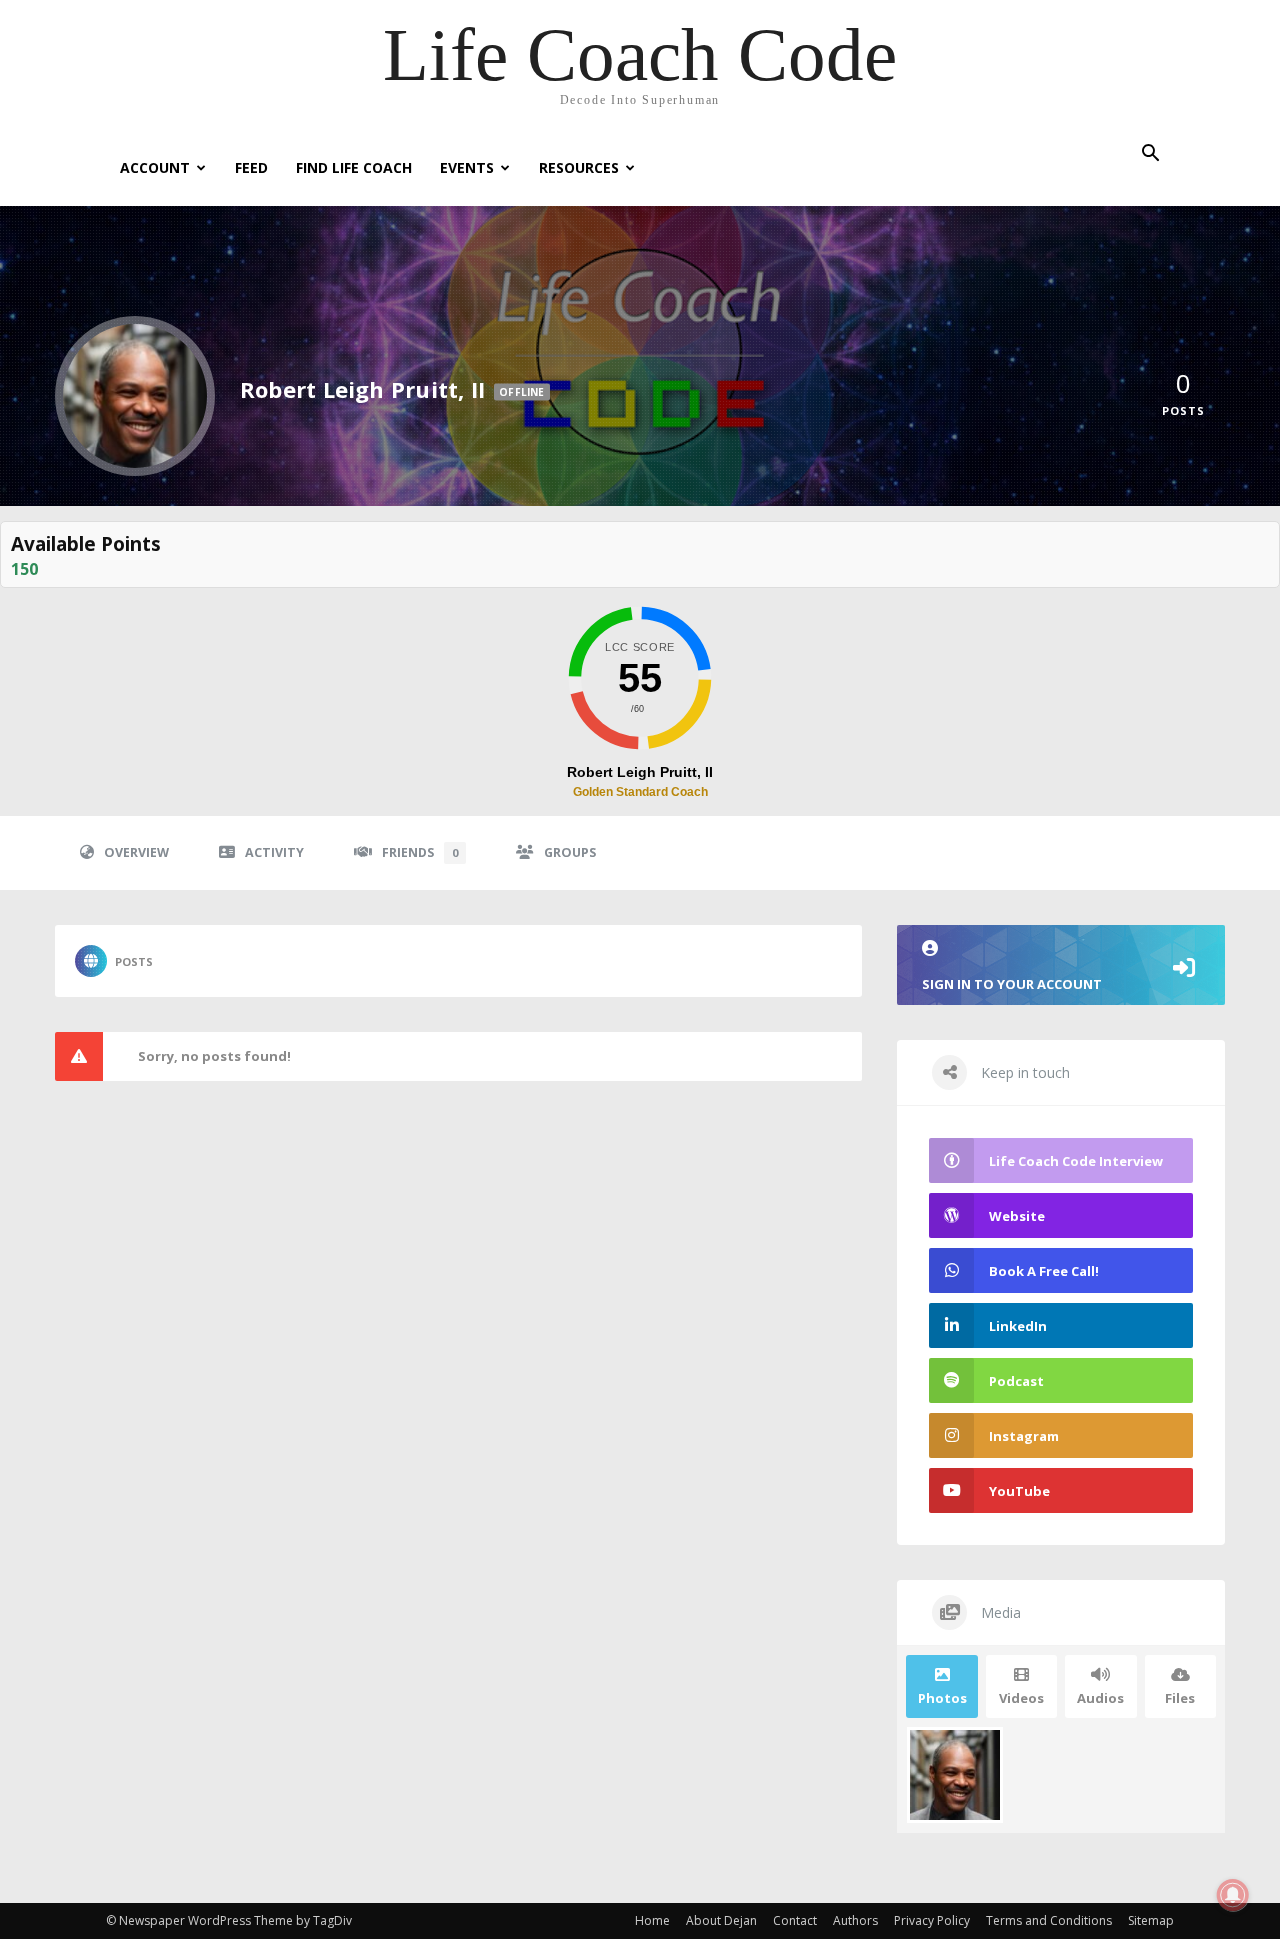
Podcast (1016, 1381)
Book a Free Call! (1044, 1271)
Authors (855, 1920)
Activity (274, 852)
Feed (251, 167)
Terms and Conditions (1049, 1920)
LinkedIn (1018, 1326)
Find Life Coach (354, 167)
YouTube (1019, 1491)
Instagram (1024, 1436)
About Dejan (721, 1920)
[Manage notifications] (1233, 1895)
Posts (134, 961)
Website (1017, 1216)
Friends (420, 852)
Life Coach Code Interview (1076, 1161)
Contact (795, 1920)
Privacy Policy (932, 1920)
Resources (579, 167)
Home (652, 1920)
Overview (136, 852)
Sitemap (1151, 1920)
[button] (1150, 155)
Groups (570, 852)
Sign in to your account (1012, 984)
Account (155, 167)
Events (467, 167)
